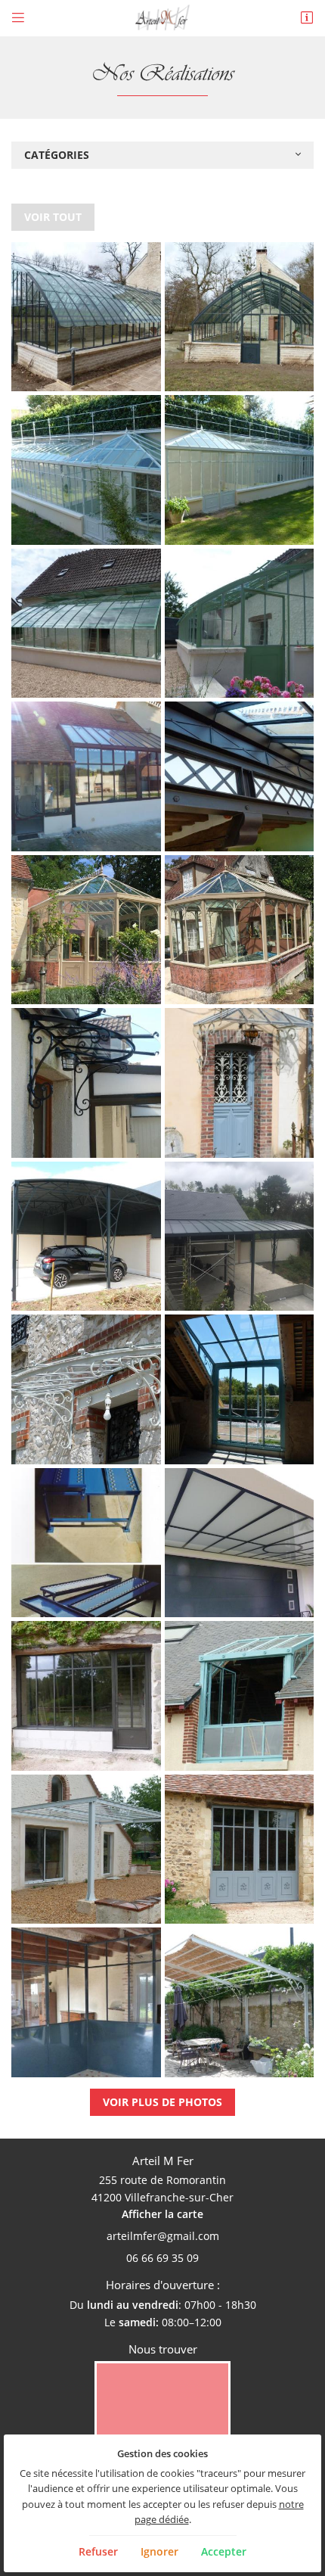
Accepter (224, 2551)
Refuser (98, 2551)
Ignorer (159, 2551)
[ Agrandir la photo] (86, 317)
